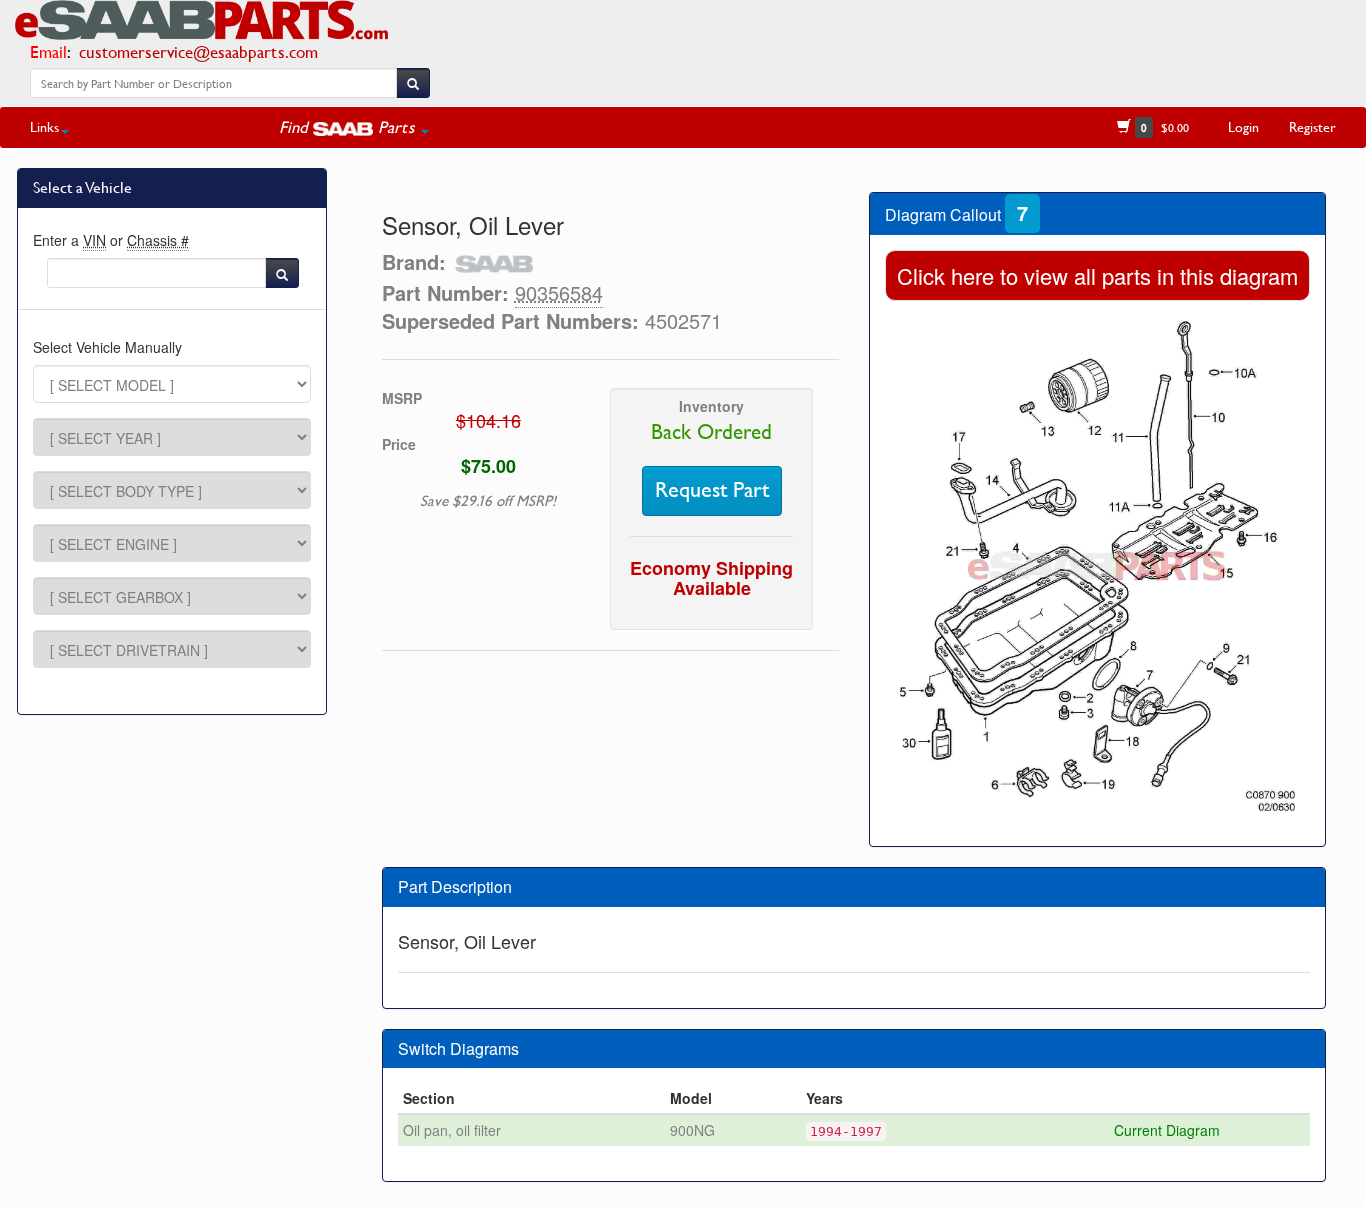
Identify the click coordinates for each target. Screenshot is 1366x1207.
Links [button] (44, 126)
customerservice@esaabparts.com (198, 51)
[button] (354, 127)
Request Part (712, 490)
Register (1312, 126)
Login (1243, 126)
